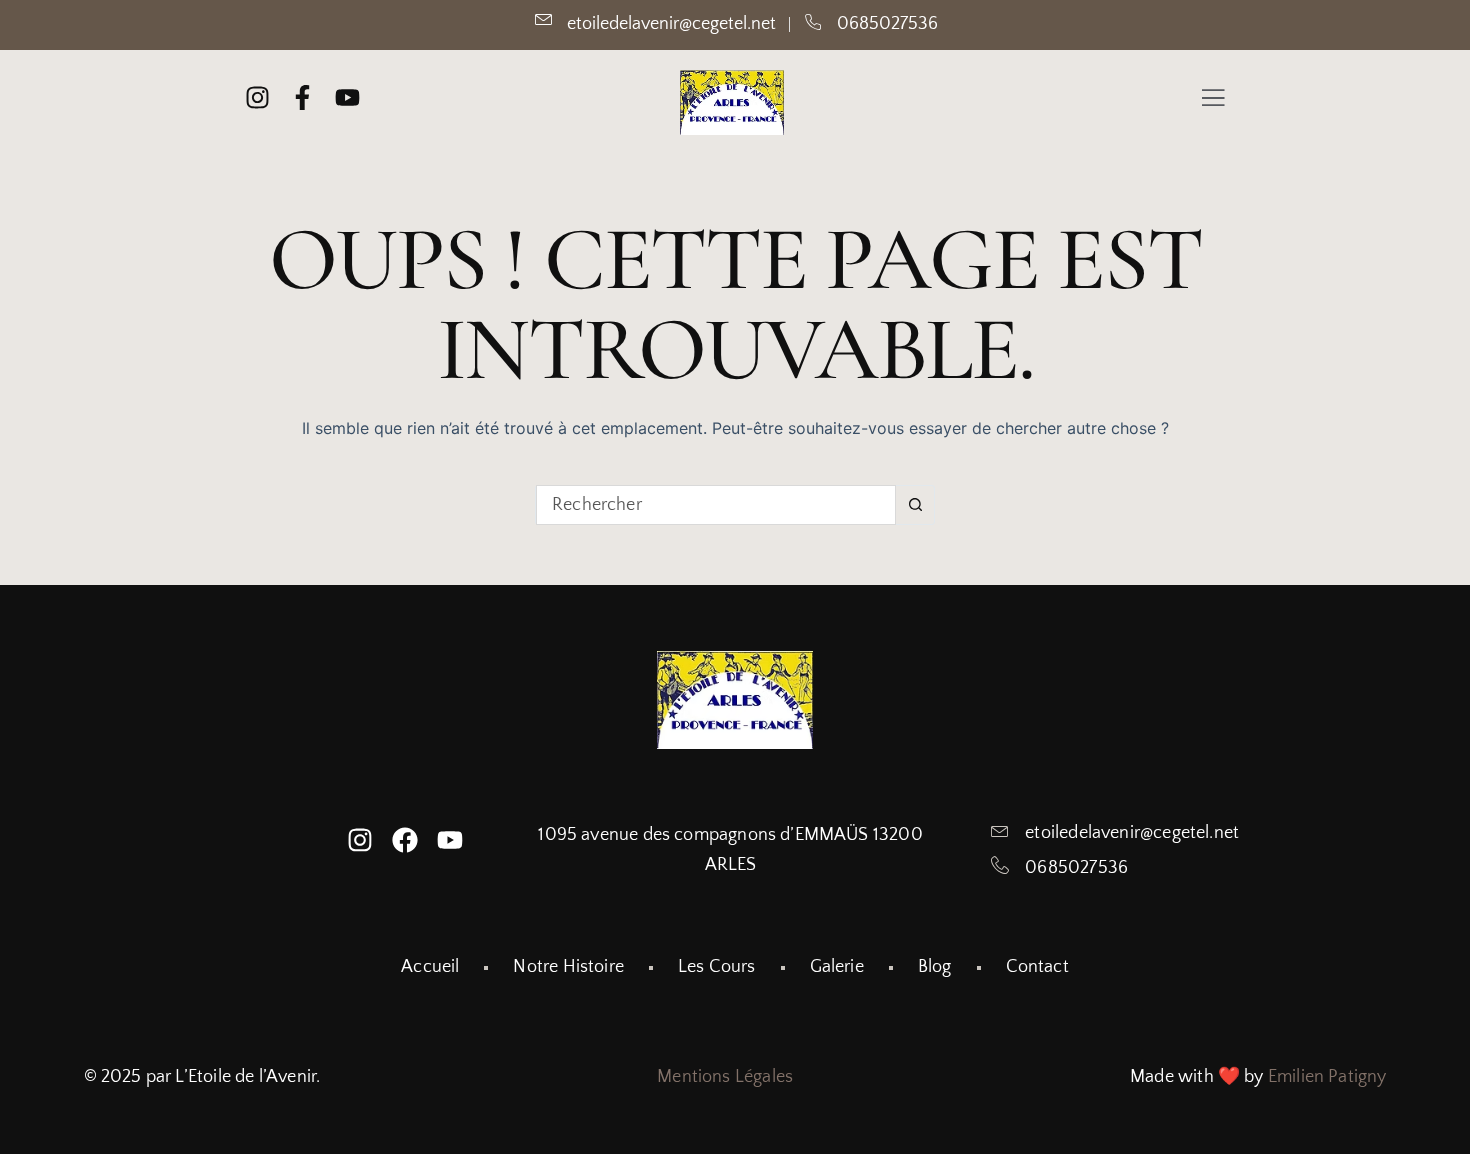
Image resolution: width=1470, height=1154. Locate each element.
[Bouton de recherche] (915, 505)
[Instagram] (360, 840)
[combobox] (716, 505)
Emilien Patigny (1327, 1077)
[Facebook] (405, 840)
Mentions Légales (725, 1077)
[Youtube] (450, 840)
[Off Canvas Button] (1213, 100)
